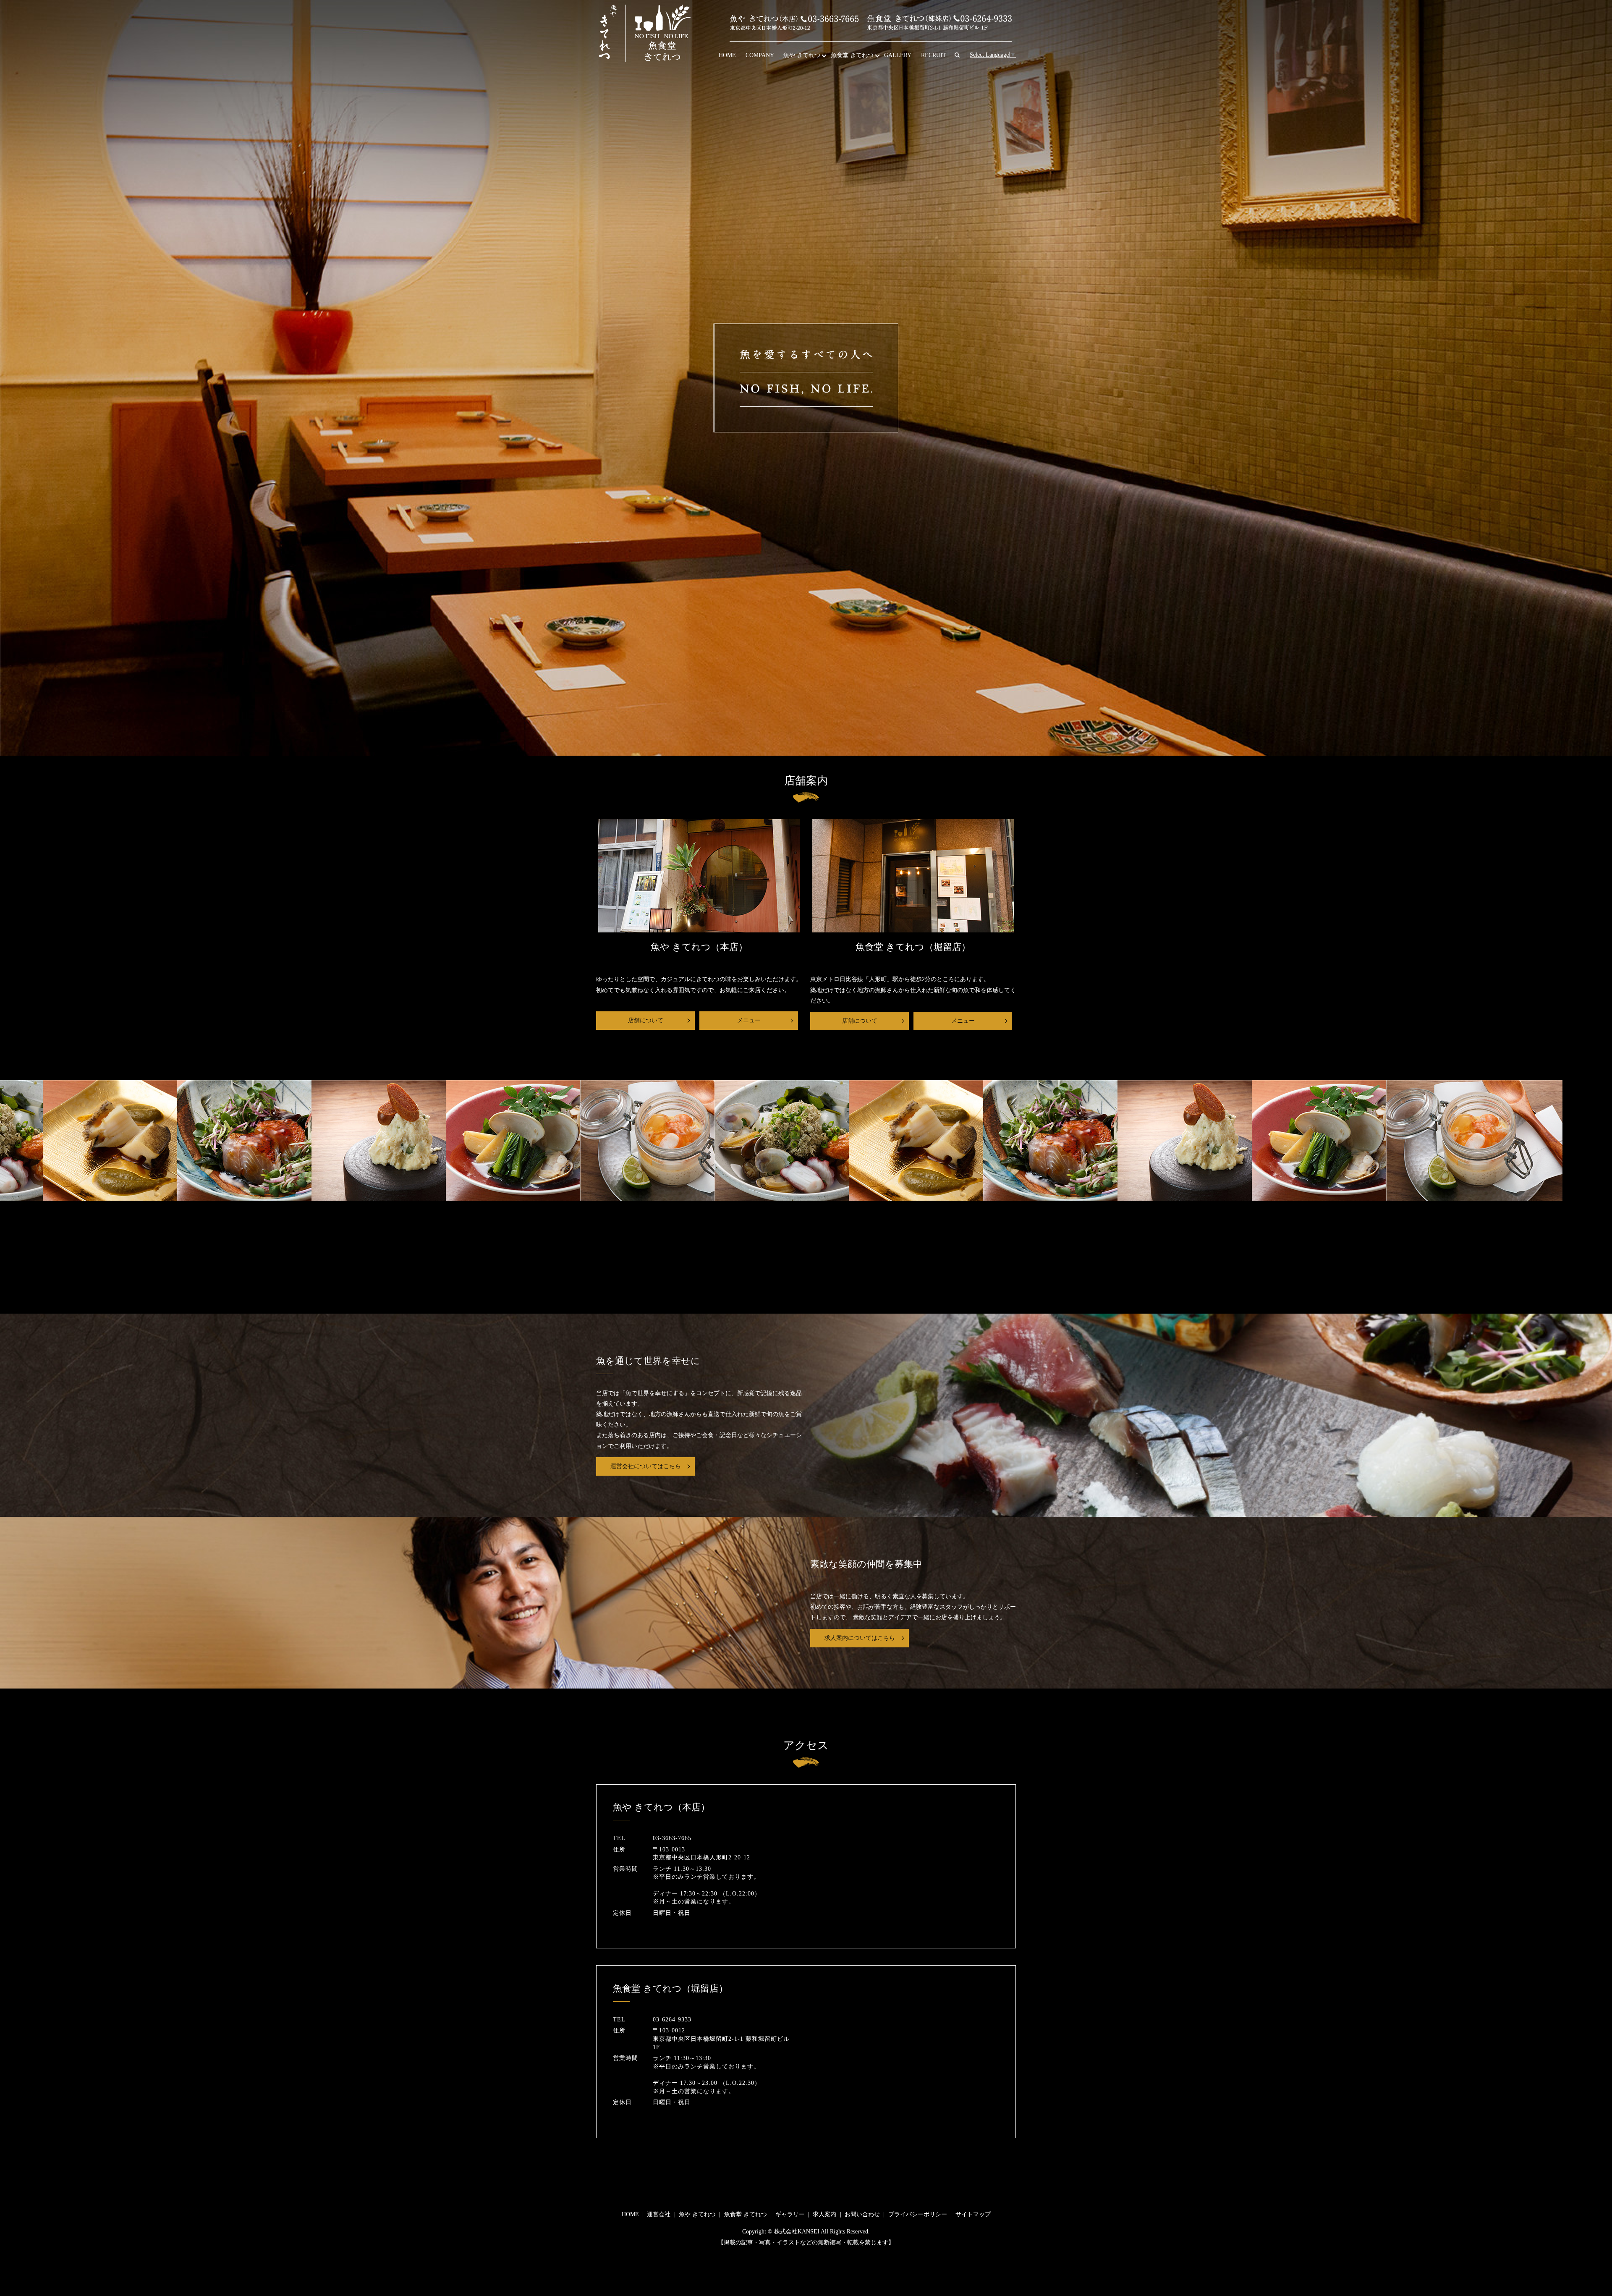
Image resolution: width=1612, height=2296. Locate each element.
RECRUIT (934, 55)
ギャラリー (790, 2214)
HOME (727, 55)
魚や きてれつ (802, 55)
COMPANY (760, 55)
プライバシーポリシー (918, 2214)
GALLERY (898, 55)
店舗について (646, 1020)
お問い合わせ (862, 2214)
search (961, 56)
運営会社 (659, 2214)
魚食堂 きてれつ (852, 55)
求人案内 (824, 2214)
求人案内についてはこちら (860, 1638)
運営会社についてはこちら (646, 1466)
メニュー (749, 1020)
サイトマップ (973, 2214)
